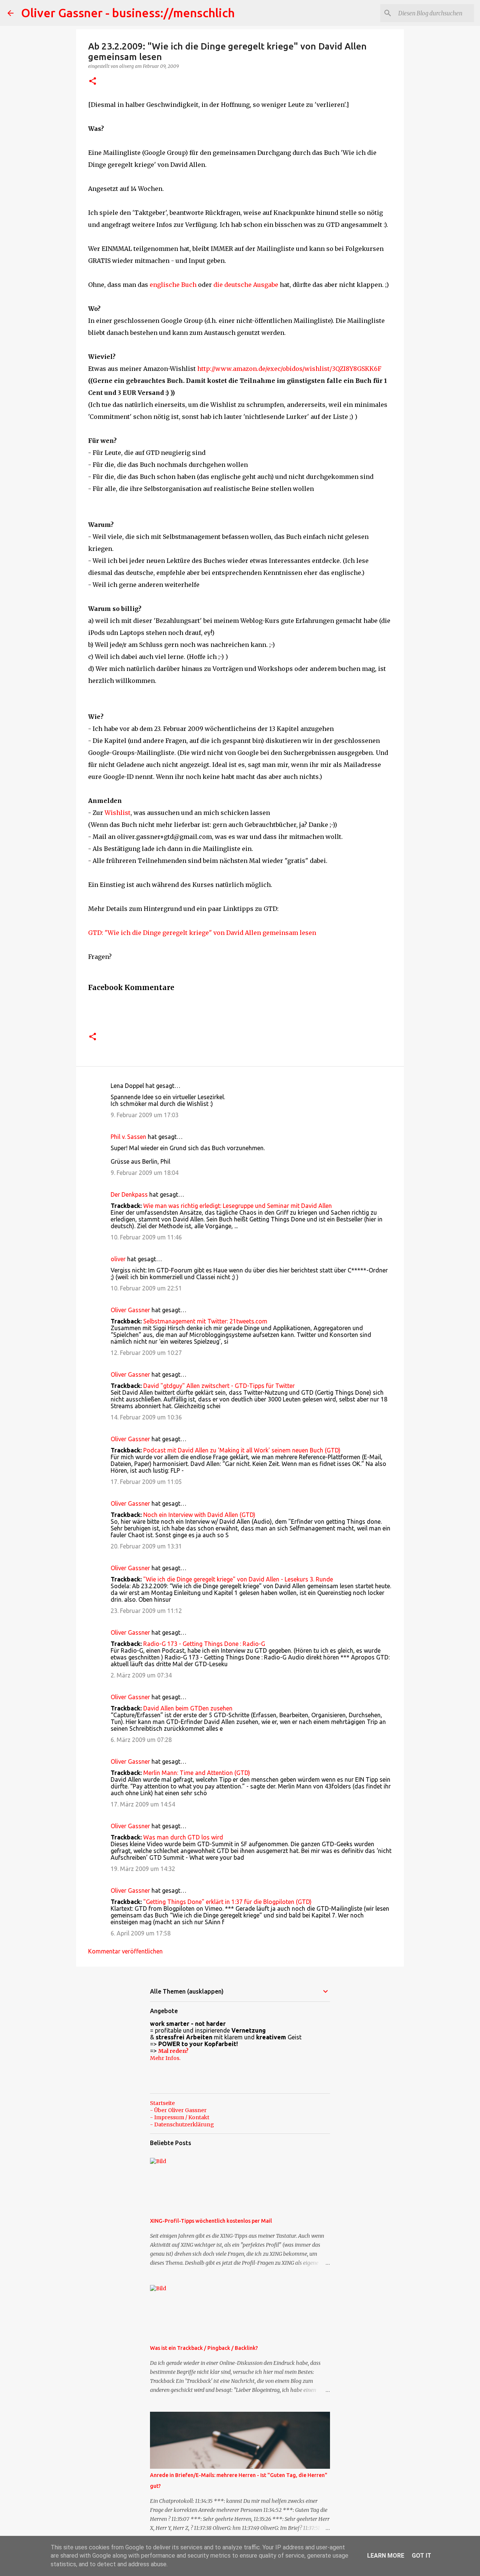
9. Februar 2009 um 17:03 (145, 1115)
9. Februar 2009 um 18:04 (145, 1173)
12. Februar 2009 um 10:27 (146, 1353)
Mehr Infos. (165, 2058)
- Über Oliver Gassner (178, 2110)
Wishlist (118, 813)
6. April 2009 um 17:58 (141, 1933)
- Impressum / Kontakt (180, 2117)
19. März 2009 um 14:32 (143, 1869)
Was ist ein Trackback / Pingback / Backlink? (204, 2348)
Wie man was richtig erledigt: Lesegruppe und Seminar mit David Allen (238, 1206)
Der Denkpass (129, 1194)
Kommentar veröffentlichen (125, 1951)
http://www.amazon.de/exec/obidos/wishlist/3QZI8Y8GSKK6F (289, 369)
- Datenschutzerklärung (182, 2124)
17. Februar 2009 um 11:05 (146, 1482)
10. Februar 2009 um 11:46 (146, 1237)
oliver (118, 1259)
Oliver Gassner (130, 1310)
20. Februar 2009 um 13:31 (146, 1546)
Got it (421, 2556)
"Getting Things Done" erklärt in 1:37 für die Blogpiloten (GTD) (227, 1902)
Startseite (162, 2103)
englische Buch (173, 285)
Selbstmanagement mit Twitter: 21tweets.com (205, 1321)
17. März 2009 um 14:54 (143, 1804)
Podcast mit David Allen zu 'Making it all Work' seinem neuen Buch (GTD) (242, 1450)
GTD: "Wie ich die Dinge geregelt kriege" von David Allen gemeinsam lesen (202, 933)
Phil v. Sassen (128, 1137)
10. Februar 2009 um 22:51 (146, 1288)
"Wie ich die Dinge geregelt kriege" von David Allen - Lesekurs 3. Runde (238, 1579)
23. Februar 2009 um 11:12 (146, 1611)
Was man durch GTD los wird (183, 1837)
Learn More (386, 2556)
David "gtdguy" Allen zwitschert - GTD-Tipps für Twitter (219, 1386)
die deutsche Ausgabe (246, 285)
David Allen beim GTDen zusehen (188, 1708)
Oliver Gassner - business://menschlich (128, 13)
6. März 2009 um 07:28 (141, 1740)
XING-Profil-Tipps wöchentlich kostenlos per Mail (211, 2221)
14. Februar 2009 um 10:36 (146, 1417)
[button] (93, 82)
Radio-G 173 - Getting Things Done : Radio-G (204, 1644)
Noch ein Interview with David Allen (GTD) (199, 1515)
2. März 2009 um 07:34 (141, 1675)
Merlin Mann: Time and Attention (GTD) (197, 1773)
